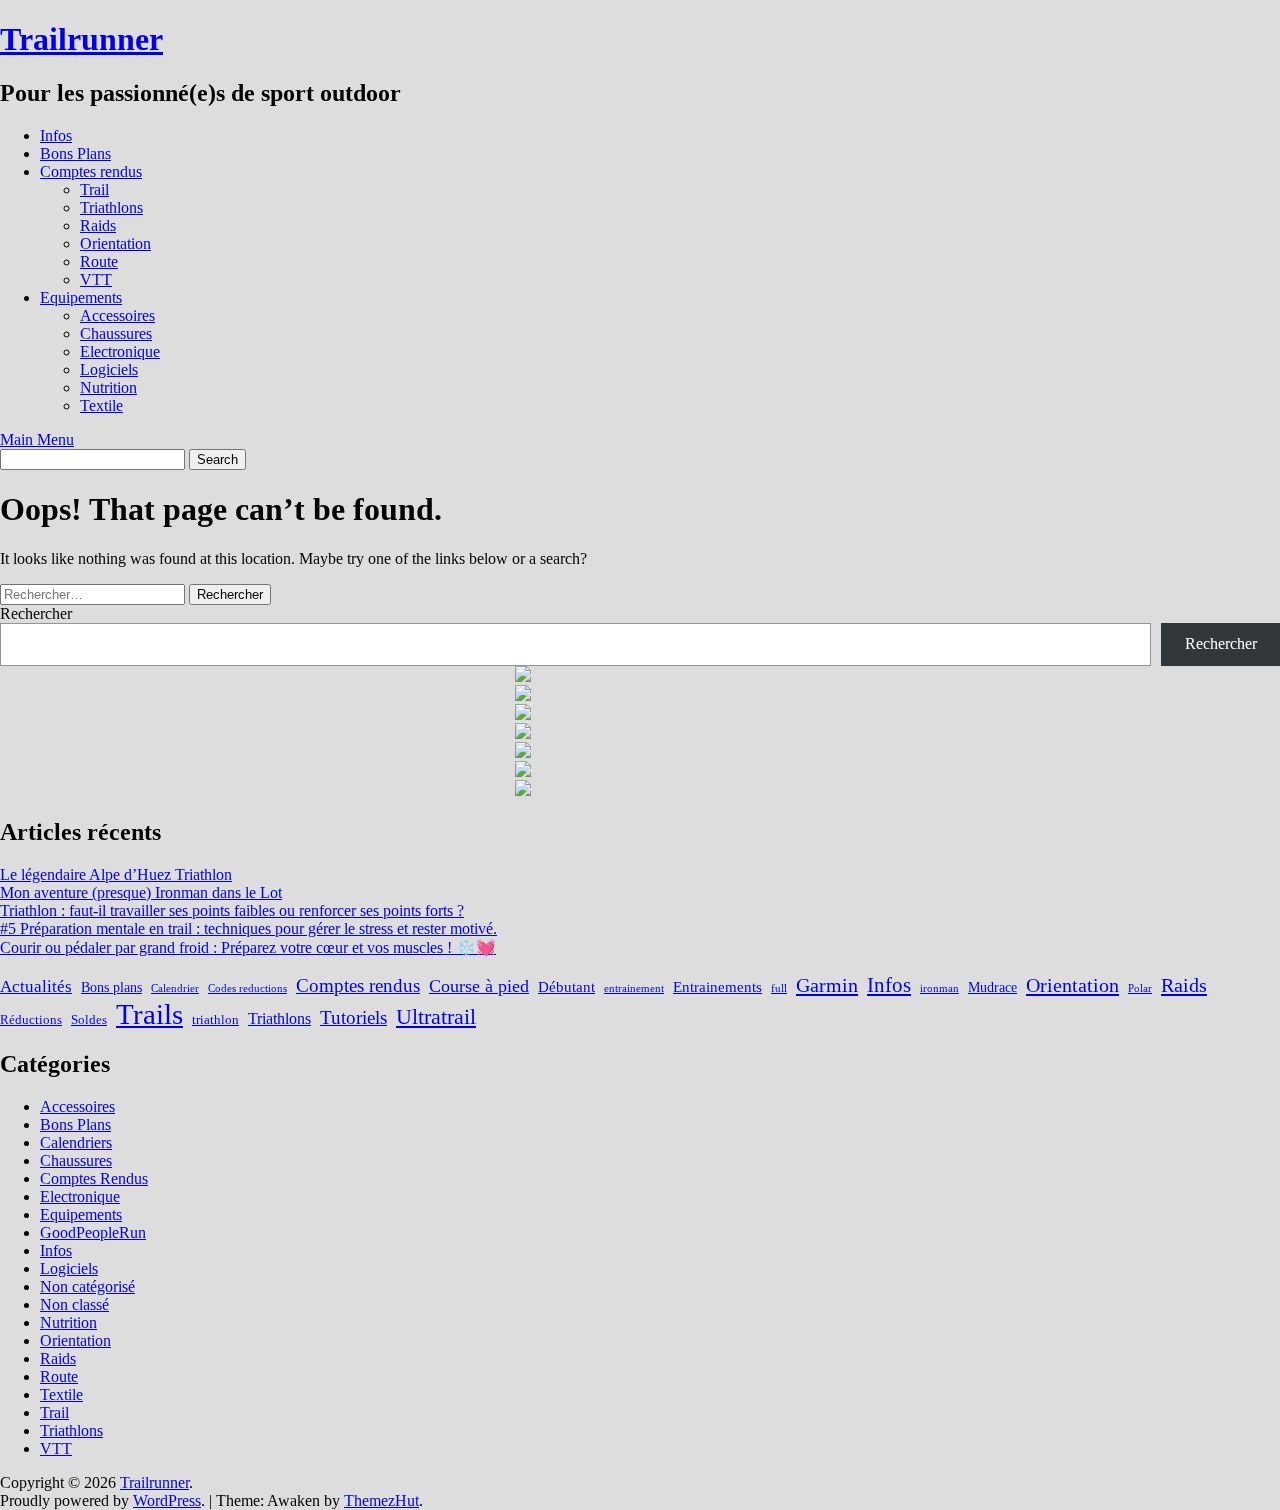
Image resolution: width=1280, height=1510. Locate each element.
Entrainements (717, 986)
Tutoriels (353, 1017)
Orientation (115, 243)
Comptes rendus (91, 171)
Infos (56, 135)
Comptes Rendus (94, 1178)
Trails (149, 1014)
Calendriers (76, 1142)
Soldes (89, 1020)
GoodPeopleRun (93, 1232)
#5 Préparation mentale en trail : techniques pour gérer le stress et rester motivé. (248, 928)
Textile (101, 405)
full (779, 988)
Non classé (74, 1304)
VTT (96, 279)
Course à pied (479, 986)
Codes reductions (247, 988)
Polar (1140, 988)
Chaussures (116, 333)
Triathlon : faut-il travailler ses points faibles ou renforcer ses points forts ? (232, 910)
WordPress (167, 1500)
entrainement (634, 988)
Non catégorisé (87, 1286)
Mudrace (992, 987)
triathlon (215, 1020)
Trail (94, 189)
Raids (98, 225)
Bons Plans (75, 153)
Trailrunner (81, 39)
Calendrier (175, 988)
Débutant (566, 986)
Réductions (31, 1020)
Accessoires (117, 315)
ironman (939, 988)
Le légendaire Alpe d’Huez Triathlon (116, 874)
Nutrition (108, 387)
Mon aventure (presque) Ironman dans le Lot (141, 892)
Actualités (36, 986)
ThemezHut (381, 1500)
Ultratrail (436, 1016)
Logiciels (109, 369)
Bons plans (111, 987)
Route (99, 261)
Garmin (827, 985)
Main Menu (37, 439)
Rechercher (36, 613)
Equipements (81, 297)
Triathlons (111, 207)
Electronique (120, 351)
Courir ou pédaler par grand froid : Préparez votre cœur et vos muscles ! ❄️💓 (248, 947)
